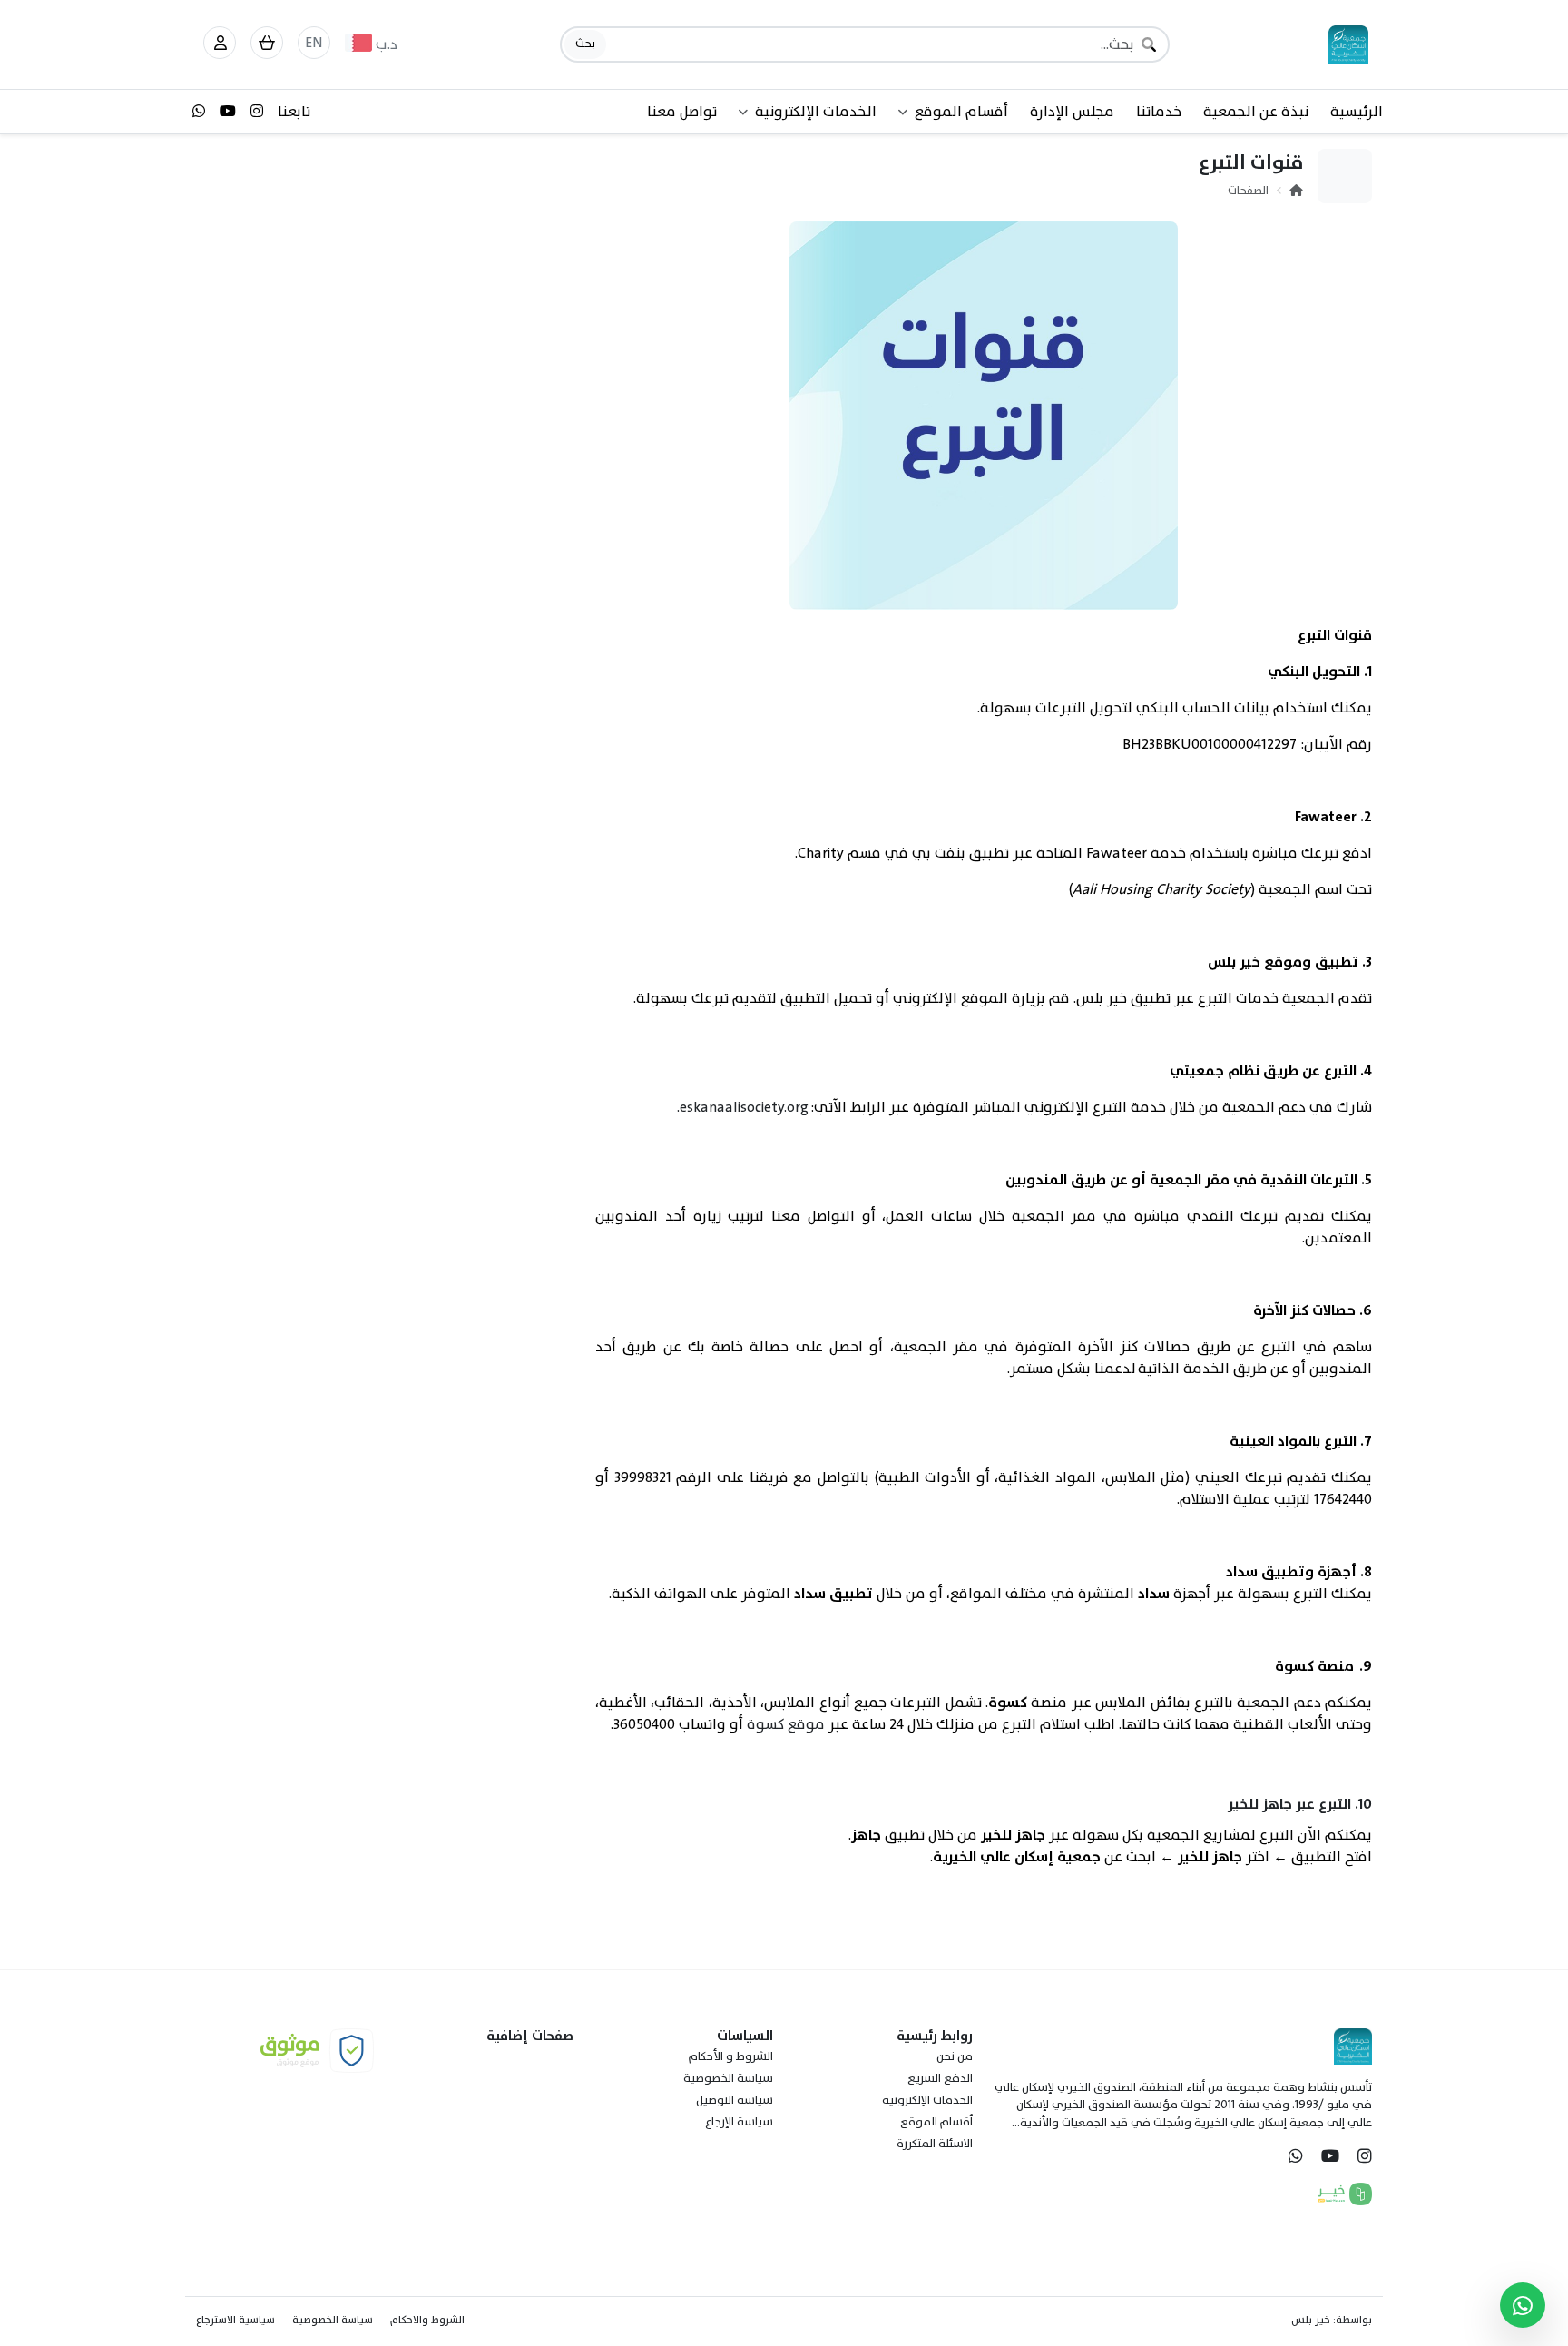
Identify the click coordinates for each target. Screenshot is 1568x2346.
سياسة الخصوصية (728, 2078)
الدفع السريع (940, 2078)
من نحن (955, 2056)
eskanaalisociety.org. (743, 1107)
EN (314, 43)
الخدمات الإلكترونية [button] (816, 112)
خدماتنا (1159, 112)
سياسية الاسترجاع (235, 2320)
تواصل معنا (682, 112)
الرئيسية (1357, 112)
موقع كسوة (786, 1724)
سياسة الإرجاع (739, 2122)
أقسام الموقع (936, 2122)
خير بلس (1311, 2320)
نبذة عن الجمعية (1256, 112)
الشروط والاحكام (427, 2320)
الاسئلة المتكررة (935, 2144)
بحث (585, 44)
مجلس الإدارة (1072, 112)
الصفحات (1248, 191)
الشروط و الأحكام (731, 2056)
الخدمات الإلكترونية (927, 2100)
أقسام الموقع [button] (961, 112)
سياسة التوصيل (735, 2100)
